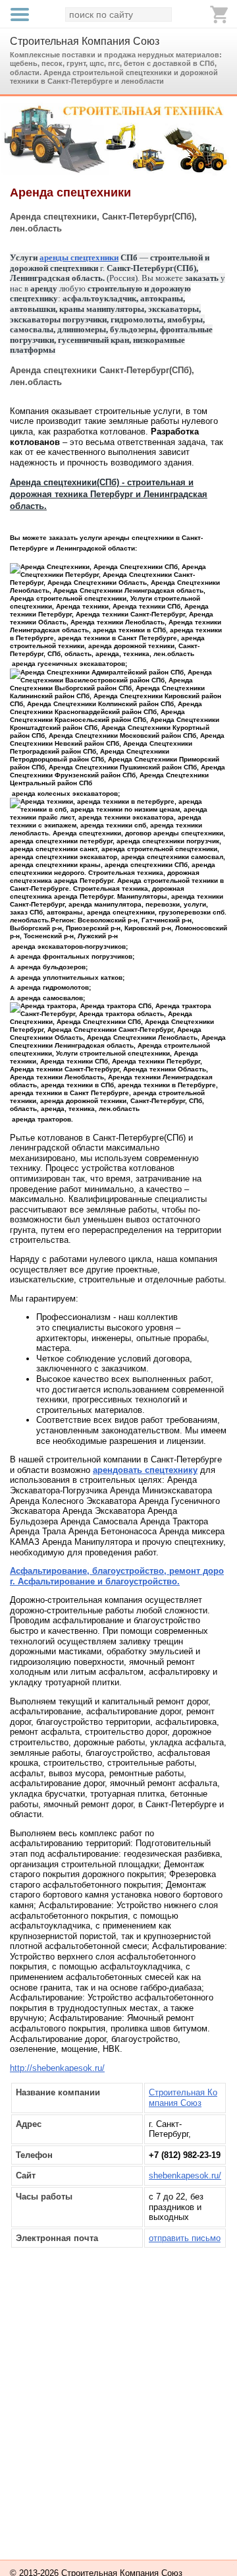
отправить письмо (185, 2238)
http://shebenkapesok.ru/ (57, 2068)
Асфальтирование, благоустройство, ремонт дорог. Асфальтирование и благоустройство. (117, 1576)
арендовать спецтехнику (145, 1470)
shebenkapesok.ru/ (185, 2175)
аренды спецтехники (79, 257)
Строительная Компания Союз (85, 41)
